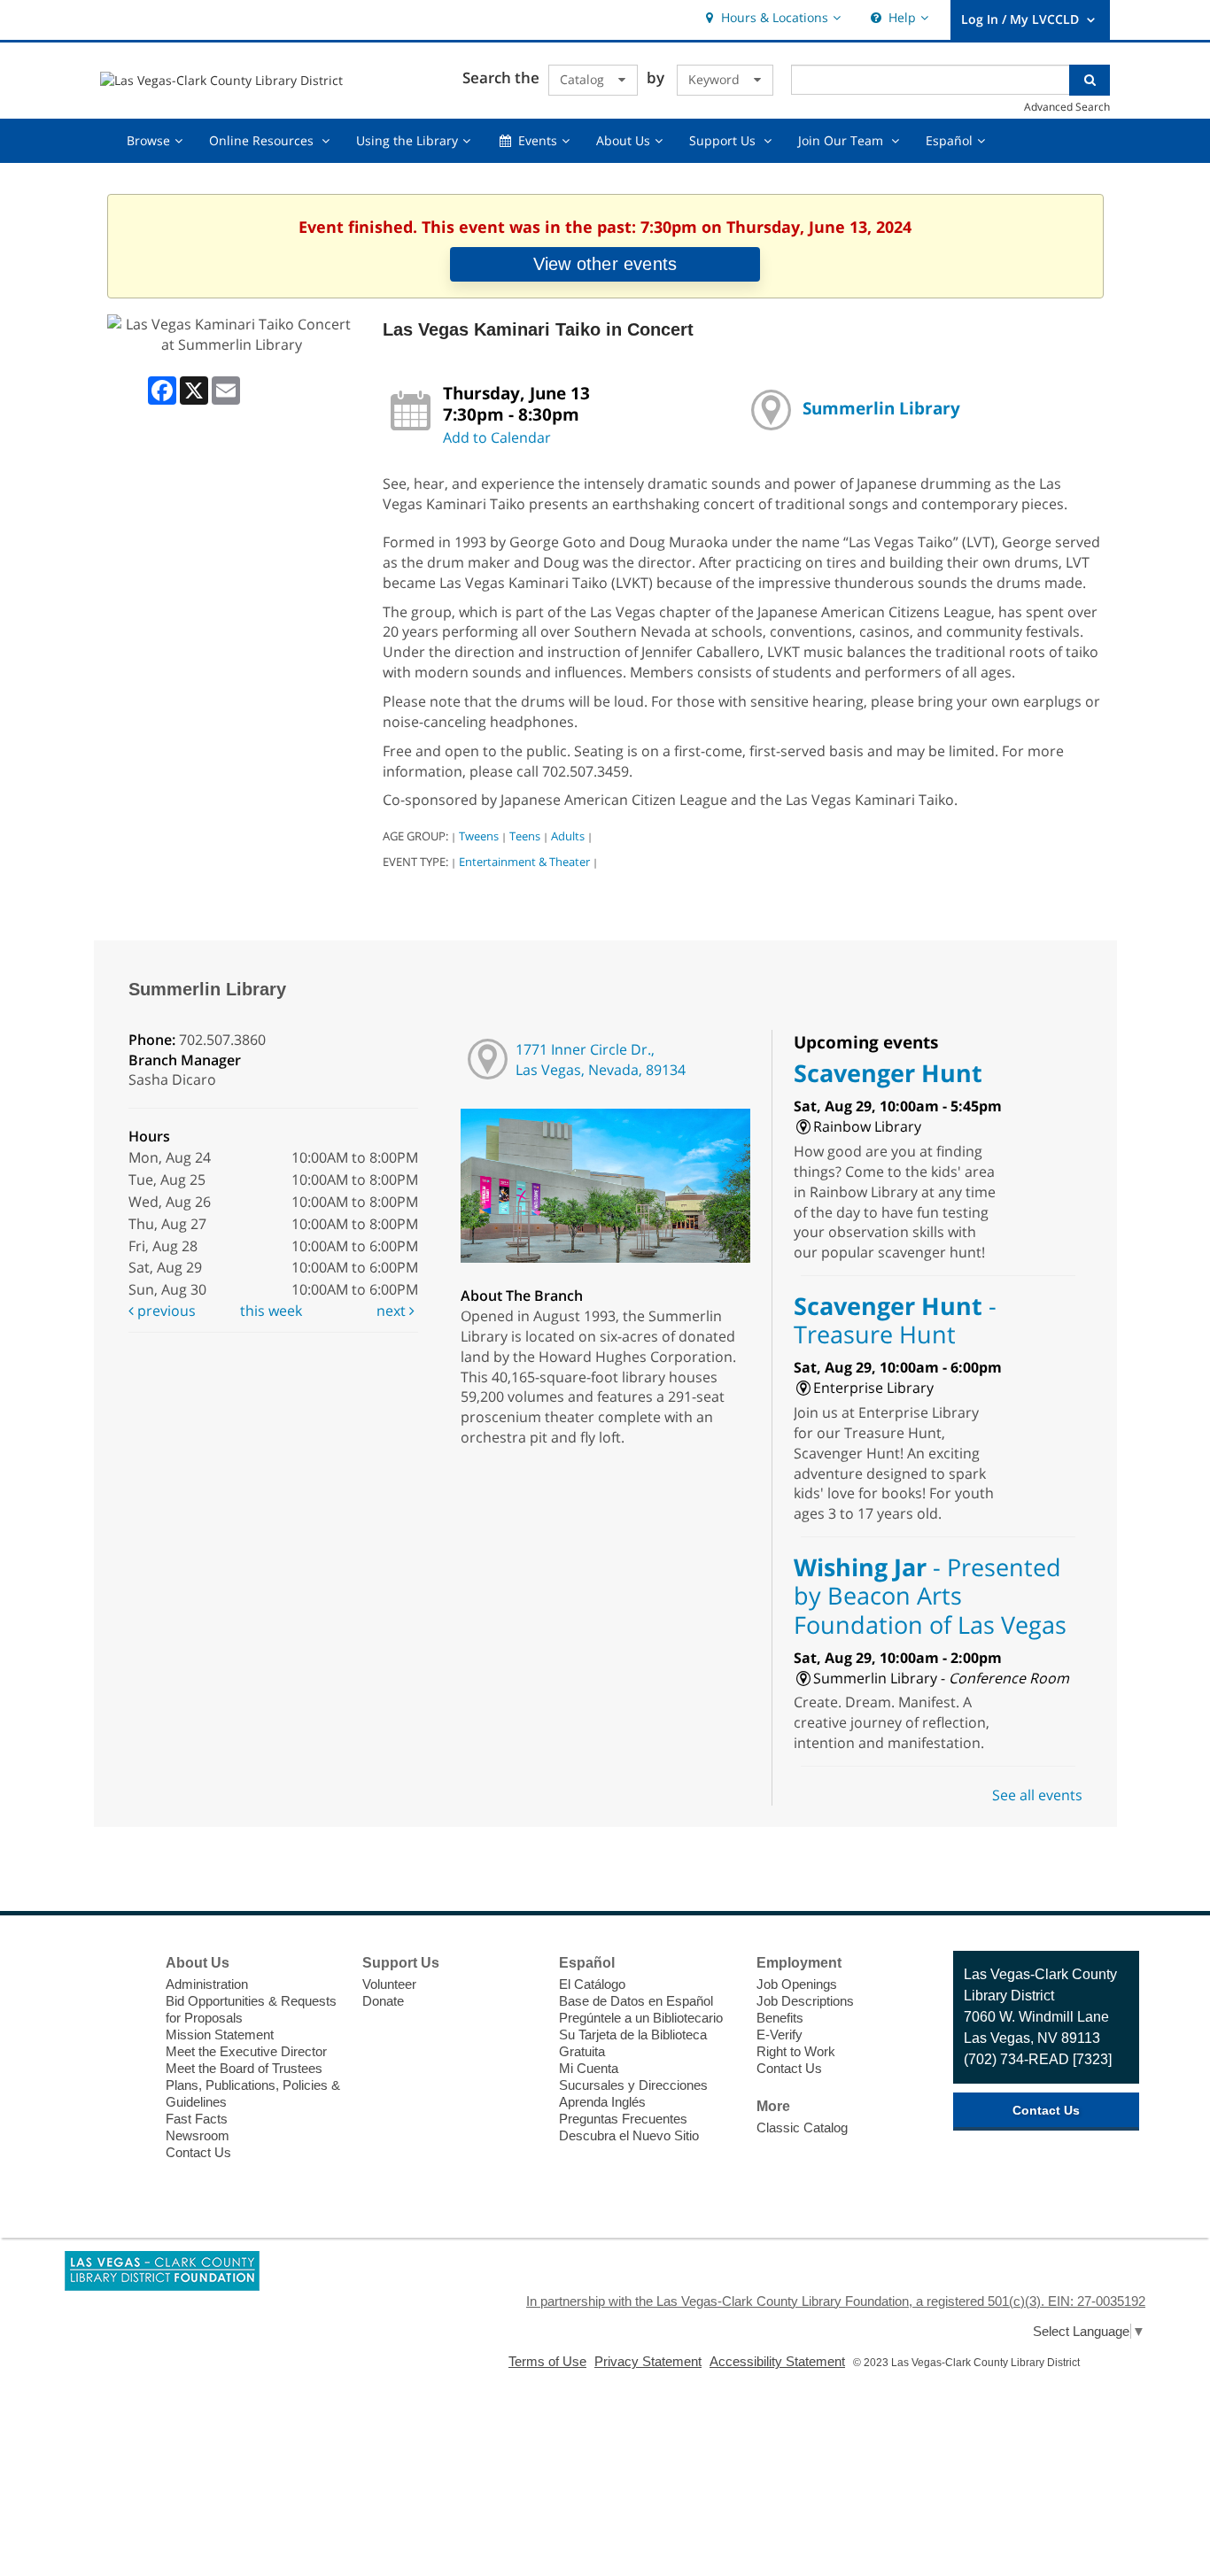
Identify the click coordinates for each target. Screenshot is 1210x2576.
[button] (771, 18)
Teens (525, 836)
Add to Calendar (497, 437)
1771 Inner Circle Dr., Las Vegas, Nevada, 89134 (601, 1060)
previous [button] (165, 1311)
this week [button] (271, 1311)
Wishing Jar (930, 1596)
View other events (605, 264)
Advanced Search (1067, 106)
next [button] (393, 1311)
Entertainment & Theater (524, 862)
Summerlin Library (881, 408)
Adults (568, 836)
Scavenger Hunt (888, 1073)
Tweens (479, 836)
